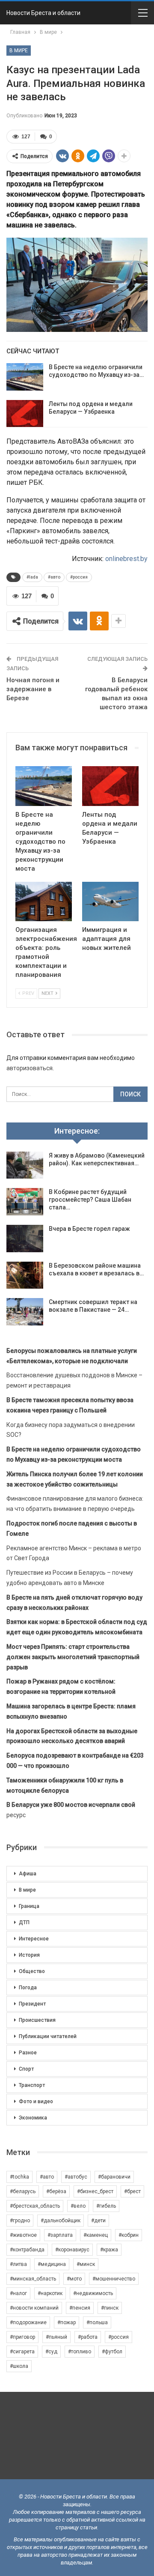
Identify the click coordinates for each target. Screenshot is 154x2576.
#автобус (76, 2177)
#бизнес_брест (95, 2191)
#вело (78, 2206)
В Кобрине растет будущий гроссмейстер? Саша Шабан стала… (90, 1200)
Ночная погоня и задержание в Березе (33, 689)
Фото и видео (36, 2101)
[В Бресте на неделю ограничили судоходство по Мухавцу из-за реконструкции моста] (25, 377)
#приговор (22, 2337)
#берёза (56, 2191)
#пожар (67, 2322)
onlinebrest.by (126, 559)
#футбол (112, 2352)
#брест (132, 2191)
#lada (32, 577)
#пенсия (80, 2308)
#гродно (20, 2221)
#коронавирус (72, 2250)
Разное (28, 2053)
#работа (88, 2337)
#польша (97, 2322)
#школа (19, 2366)
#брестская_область (35, 2206)
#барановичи (114, 2177)
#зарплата (60, 2235)
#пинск (110, 2308)
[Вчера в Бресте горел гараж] (25, 1239)
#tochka (19, 2177)
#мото (74, 2279)
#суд (51, 2352)
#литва (18, 2264)
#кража (109, 2250)
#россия (79, 577)
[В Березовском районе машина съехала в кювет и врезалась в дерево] (25, 1275)
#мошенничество (114, 2279)
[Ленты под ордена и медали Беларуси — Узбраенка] (25, 414)
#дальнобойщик (61, 2221)
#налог (18, 2293)
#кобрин (129, 2235)
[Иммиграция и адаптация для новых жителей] (110, 901)
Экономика (33, 2118)
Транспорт (32, 2085)
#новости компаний (34, 2308)
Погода (28, 1988)
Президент (32, 2004)
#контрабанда (27, 2250)
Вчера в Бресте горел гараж (89, 1229)
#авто (54, 577)
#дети (98, 2221)
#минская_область (33, 2279)
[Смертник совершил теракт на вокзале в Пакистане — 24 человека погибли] (25, 1312)
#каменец (96, 2235)
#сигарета (22, 2352)
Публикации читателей (48, 2036)
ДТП (24, 1922)
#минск (86, 2264)
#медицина (52, 2264)
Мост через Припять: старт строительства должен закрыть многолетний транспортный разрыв (73, 1657)
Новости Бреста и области (43, 13)
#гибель (106, 2206)
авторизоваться (30, 1068)
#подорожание (28, 2322)
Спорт (26, 2069)
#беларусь (23, 2191)
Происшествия (37, 2020)
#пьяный (56, 2337)
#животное (23, 2235)
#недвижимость (93, 2293)
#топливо (80, 2352)
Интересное (34, 1939)
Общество (32, 1971)
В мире (19, 51)
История (29, 1955)
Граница (29, 1906)
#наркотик (50, 2293)
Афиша (28, 1874)
